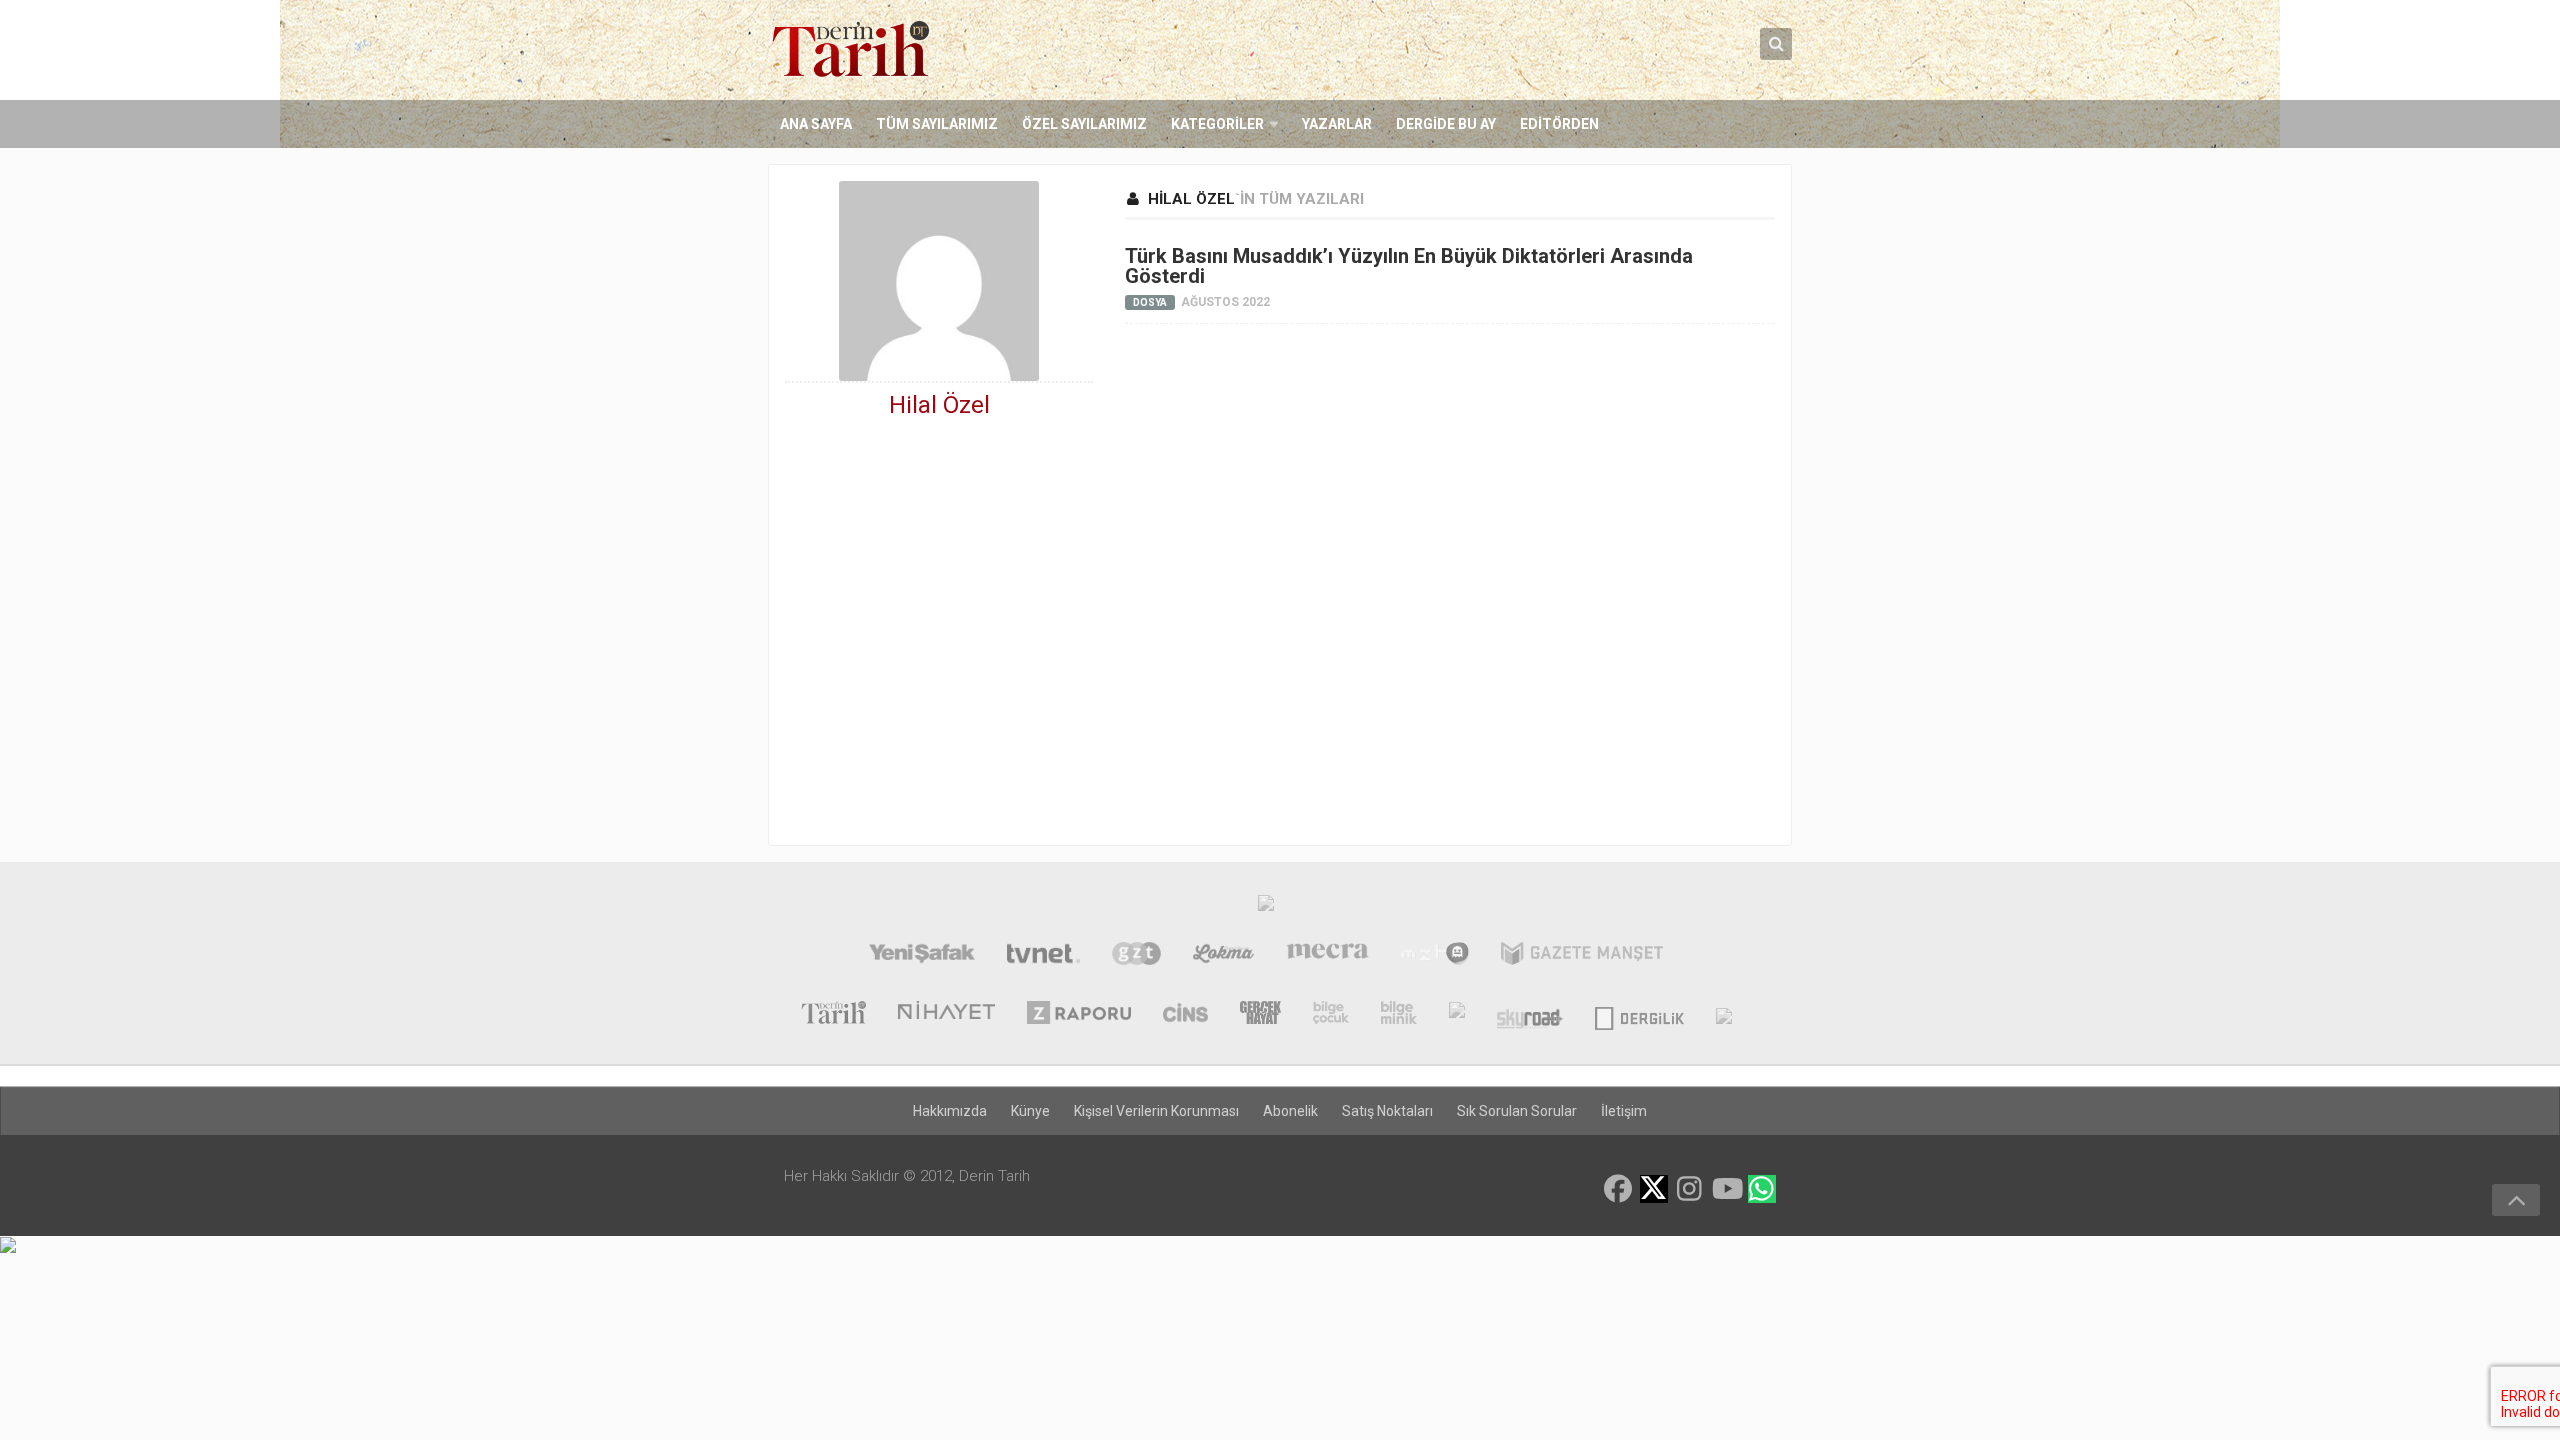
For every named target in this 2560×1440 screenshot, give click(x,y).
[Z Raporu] (1079, 1015)
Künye (1030, 1111)
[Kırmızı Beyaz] (1457, 1015)
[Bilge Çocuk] (1330, 1015)
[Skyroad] (1529, 1015)
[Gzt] (1136, 956)
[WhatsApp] (1762, 1189)
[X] (1654, 1190)
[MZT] (1434, 956)
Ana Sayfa (816, 124)
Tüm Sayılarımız (937, 124)
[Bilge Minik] (1399, 1015)
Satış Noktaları (1387, 1111)
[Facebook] (1618, 1189)
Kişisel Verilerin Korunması (1156, 1111)
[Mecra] (1328, 956)
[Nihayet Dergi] (946, 1015)
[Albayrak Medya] (1266, 908)
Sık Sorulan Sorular (1517, 1111)
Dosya (1150, 302)
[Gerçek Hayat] (1260, 1015)
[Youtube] (1726, 1189)
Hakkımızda (950, 1111)
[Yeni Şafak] (921, 956)
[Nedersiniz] (1724, 1015)
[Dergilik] (1639, 1015)
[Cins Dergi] (1185, 1015)
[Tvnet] (1043, 956)
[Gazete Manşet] (1582, 956)
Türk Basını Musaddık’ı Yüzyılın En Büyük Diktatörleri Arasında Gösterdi (1409, 266)
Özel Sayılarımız (1084, 124)
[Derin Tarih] (833, 1015)
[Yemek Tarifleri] (1223, 956)
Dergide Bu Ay (1446, 124)
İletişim (1624, 1111)
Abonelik (1290, 1111)
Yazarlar (1337, 124)
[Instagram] (1690, 1189)
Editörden (1559, 124)
